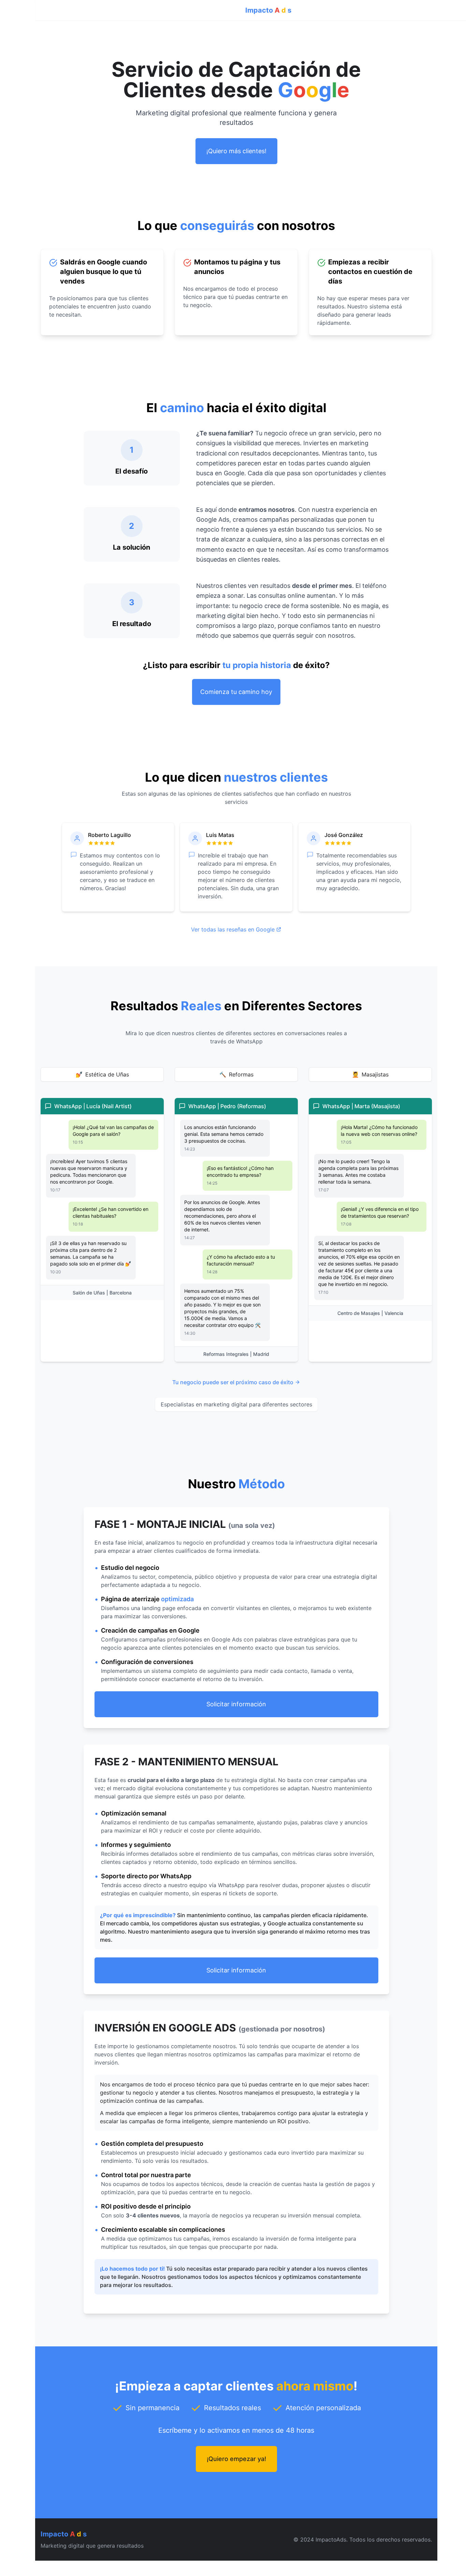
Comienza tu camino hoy (236, 692)
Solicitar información (236, 1704)
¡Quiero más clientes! (236, 151)
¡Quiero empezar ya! (236, 2459)
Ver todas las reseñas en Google (233, 929)
